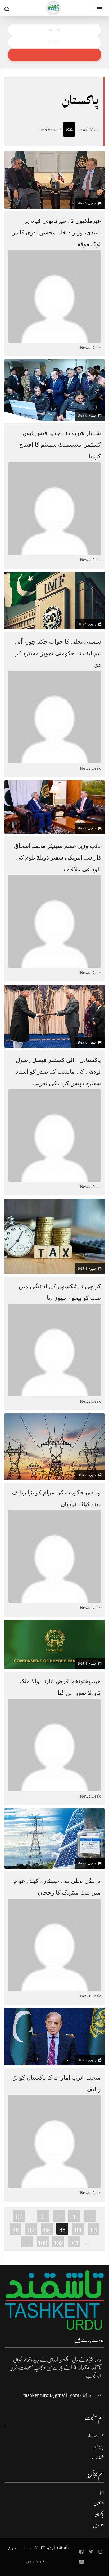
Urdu (54, 55)
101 (74, 2243)
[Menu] (100, 8)
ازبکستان (99, 2503)
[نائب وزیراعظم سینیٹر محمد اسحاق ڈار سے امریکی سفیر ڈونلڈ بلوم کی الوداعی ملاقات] (54, 807)
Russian (54, 42)
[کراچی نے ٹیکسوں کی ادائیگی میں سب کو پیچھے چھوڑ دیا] (54, 1236)
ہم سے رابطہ (96, 2436)
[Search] (8, 9)
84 (78, 2230)
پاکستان (99, 2514)
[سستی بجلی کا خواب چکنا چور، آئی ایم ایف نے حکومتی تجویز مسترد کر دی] (54, 600)
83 (94, 2230)
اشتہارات (98, 2458)
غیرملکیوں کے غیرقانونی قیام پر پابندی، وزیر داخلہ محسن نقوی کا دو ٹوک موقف (57, 232)
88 (16, 2230)
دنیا (102, 2492)
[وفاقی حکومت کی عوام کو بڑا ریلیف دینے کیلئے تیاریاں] (54, 1446)
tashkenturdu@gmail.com (51, 2395)
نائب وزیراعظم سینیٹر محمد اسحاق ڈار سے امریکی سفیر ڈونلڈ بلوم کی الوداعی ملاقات (57, 858)
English (54, 30)
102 (58, 2243)
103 (43, 2243)
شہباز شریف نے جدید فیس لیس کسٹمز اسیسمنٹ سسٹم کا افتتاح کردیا (60, 445)
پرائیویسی (99, 2447)
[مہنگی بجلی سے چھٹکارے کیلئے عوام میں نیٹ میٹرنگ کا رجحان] (54, 1838)
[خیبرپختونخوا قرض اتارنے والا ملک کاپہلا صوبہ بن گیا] (54, 1644)
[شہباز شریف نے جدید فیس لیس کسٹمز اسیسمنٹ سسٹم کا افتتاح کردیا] (54, 390)
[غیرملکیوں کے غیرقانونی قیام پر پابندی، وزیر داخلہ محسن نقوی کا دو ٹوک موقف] (54, 179)
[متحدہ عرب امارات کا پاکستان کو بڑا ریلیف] (54, 2036)
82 (19, 2217)
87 (31, 2230)
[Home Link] (53, 8)
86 (47, 2230)
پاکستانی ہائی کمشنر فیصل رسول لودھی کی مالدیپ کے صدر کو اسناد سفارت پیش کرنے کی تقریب (58, 1072)
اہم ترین (98, 2526)
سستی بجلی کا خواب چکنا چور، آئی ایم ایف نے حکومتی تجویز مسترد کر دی (58, 653)
